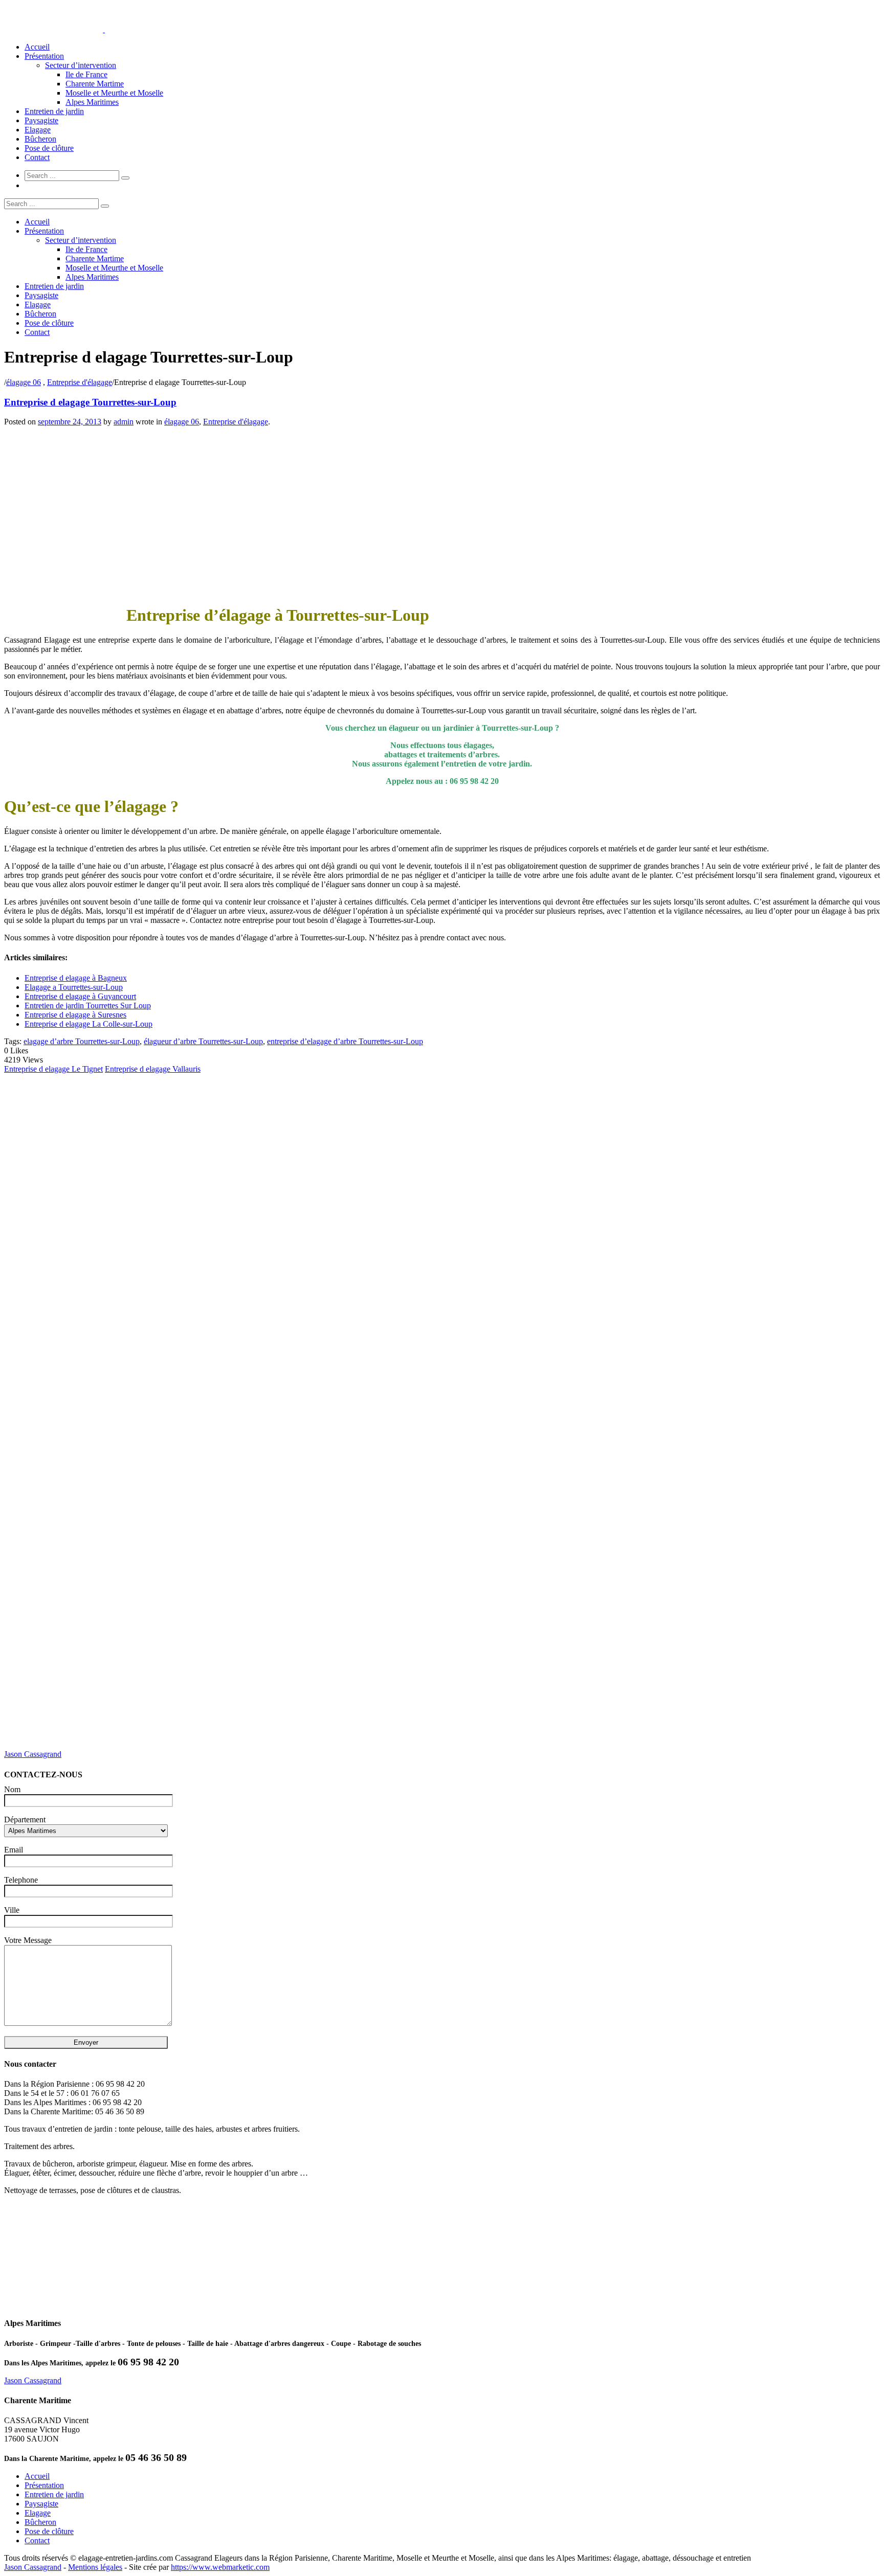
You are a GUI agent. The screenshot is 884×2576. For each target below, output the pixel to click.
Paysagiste (41, 120)
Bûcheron (40, 139)
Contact (37, 157)
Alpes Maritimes (92, 102)
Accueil (37, 47)
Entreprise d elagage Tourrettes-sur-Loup (90, 402)
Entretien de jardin (54, 111)
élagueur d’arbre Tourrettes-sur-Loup (203, 1041)
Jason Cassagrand (33, 1754)
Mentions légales (95, 2567)
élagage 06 (24, 382)
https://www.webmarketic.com (220, 2567)
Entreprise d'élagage (80, 382)
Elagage (38, 130)
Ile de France (86, 74)
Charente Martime (95, 84)
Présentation (44, 56)
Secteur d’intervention (81, 65)
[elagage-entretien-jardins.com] (104, 29)
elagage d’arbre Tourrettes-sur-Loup (82, 1041)
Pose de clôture (49, 148)
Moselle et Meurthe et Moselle (114, 93)
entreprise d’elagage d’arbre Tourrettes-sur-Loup (345, 1041)
